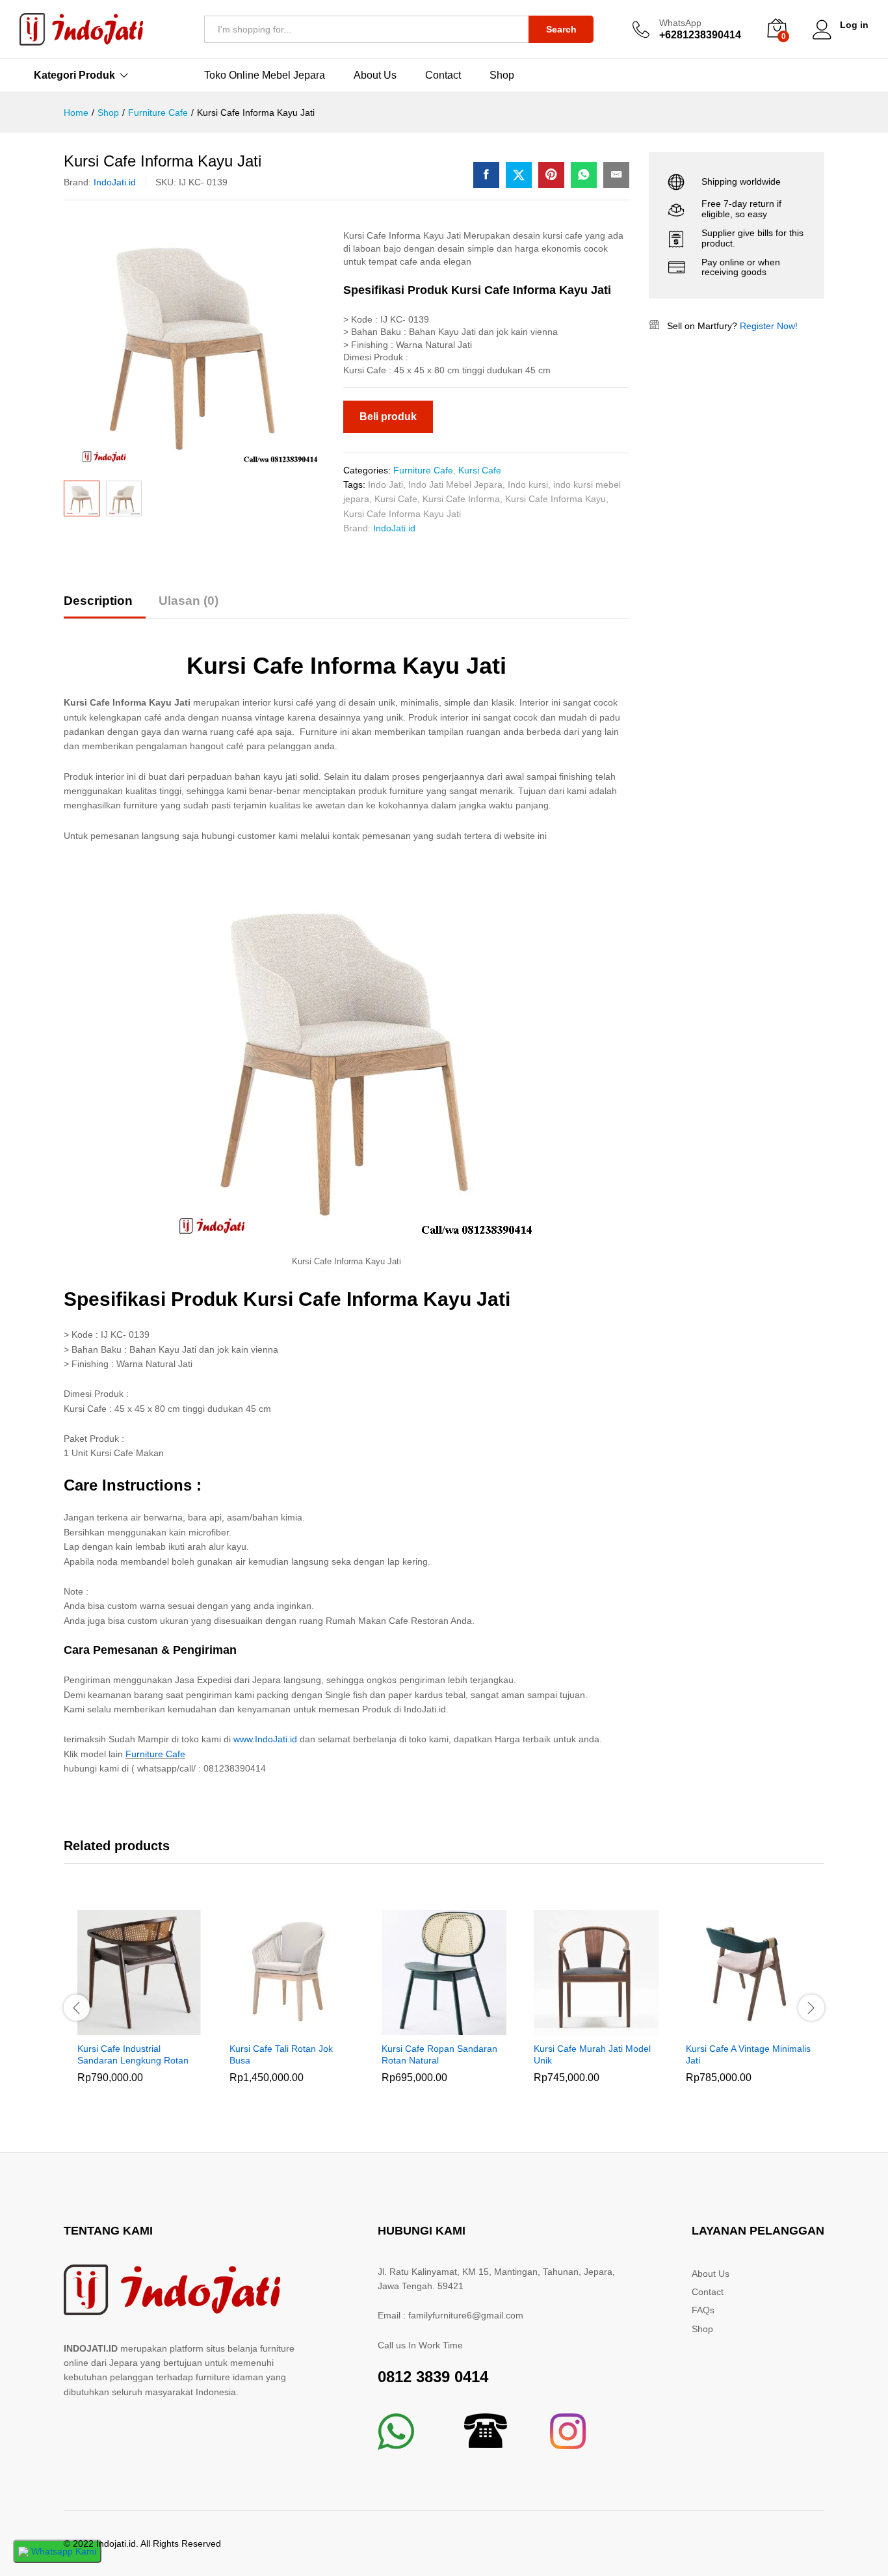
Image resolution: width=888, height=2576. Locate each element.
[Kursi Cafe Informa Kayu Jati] (486, 175)
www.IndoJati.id (265, 1739)
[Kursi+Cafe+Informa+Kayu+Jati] (519, 175)
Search (561, 29)
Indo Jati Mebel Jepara (455, 485)
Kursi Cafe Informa (461, 499)
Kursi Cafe (480, 470)
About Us (375, 75)
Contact (443, 75)
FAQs (703, 2310)
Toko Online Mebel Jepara (265, 75)
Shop (502, 75)
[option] (140, 2006)
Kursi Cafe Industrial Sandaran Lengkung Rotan (133, 2054)
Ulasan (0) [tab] (189, 601)
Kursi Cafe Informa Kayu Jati (402, 514)
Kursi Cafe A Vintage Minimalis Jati (748, 2054)
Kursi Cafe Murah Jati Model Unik (592, 2054)
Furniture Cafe (423, 470)
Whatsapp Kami (62, 2551)
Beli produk (388, 417)
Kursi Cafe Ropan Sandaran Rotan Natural (439, 2054)
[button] (125, 2027)
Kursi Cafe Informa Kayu (555, 499)
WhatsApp (680, 23)
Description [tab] (98, 601)
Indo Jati (385, 485)
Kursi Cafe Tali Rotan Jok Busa (281, 2054)
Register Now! (769, 326)
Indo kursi (528, 485)
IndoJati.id (115, 182)
